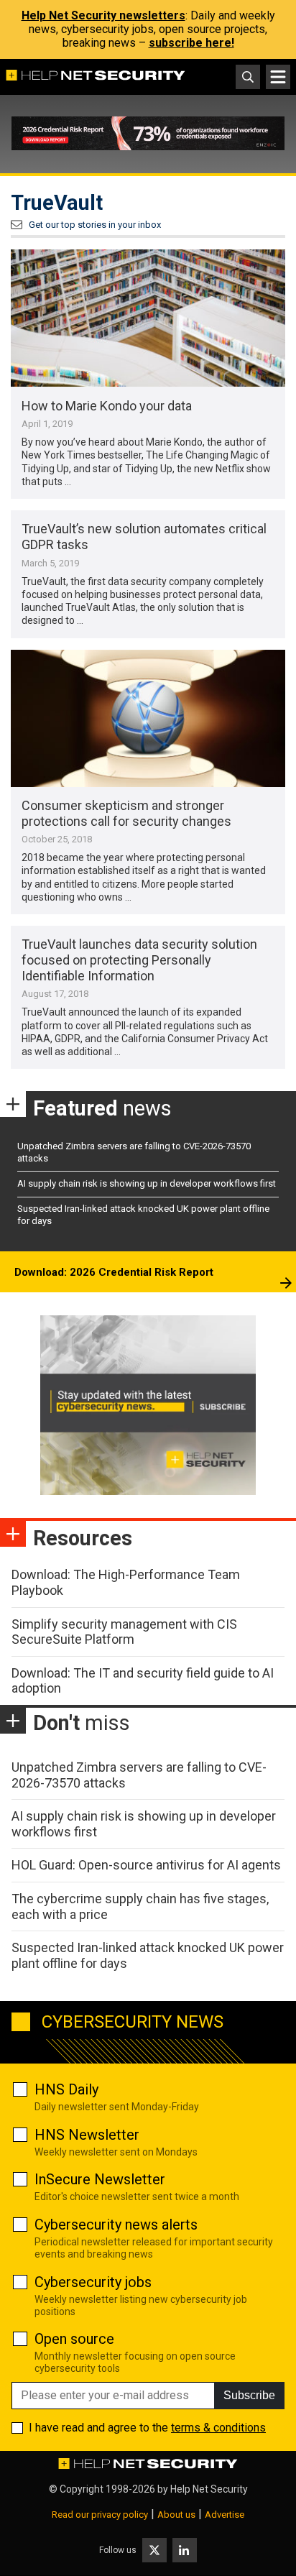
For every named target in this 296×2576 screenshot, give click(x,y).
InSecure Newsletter (100, 2179)
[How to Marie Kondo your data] (148, 318)
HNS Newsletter (87, 2135)
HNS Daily (66, 2089)
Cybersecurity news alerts (116, 2225)
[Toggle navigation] (278, 77)
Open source (74, 2339)
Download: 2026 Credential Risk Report (114, 1272)
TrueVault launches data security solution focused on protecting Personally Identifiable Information (139, 960)
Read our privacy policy (100, 2515)
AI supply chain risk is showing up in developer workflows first (147, 1183)
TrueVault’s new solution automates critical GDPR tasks (144, 537)
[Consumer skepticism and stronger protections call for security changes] (148, 718)
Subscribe (249, 2395)
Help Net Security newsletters (103, 15)
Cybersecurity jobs (93, 2282)
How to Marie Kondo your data (107, 406)
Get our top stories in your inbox (95, 225)
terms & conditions (218, 2428)
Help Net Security (209, 2489)
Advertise (225, 2515)
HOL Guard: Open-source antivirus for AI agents (146, 1865)
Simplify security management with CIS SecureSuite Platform (124, 1632)
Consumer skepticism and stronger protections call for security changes (126, 813)
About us (176, 2515)
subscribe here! (191, 43)
